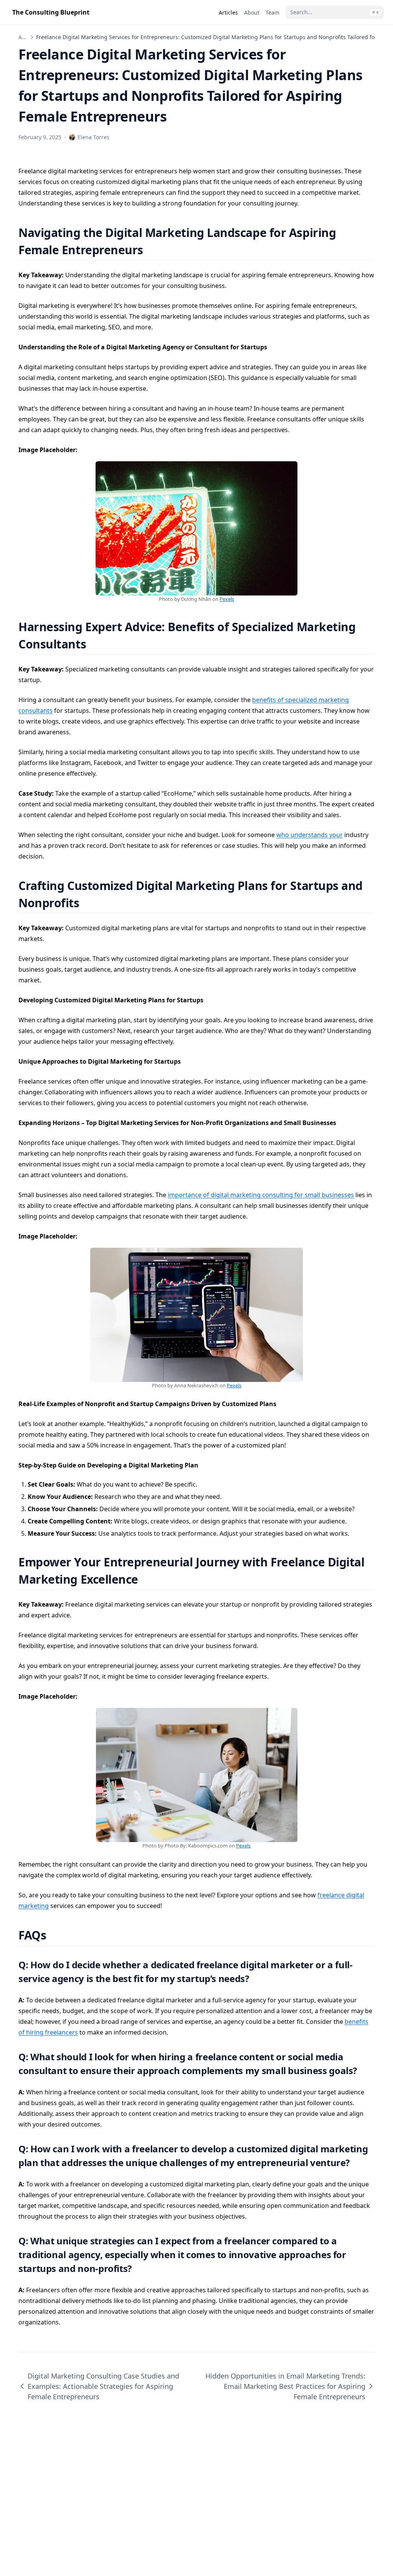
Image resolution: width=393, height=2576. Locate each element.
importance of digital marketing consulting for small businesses (261, 1195)
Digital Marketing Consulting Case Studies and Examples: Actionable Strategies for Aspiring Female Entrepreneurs (103, 2386)
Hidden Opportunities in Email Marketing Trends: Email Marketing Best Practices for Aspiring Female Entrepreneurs (285, 2386)
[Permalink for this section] (153, 250)
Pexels (227, 599)
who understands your (310, 835)
